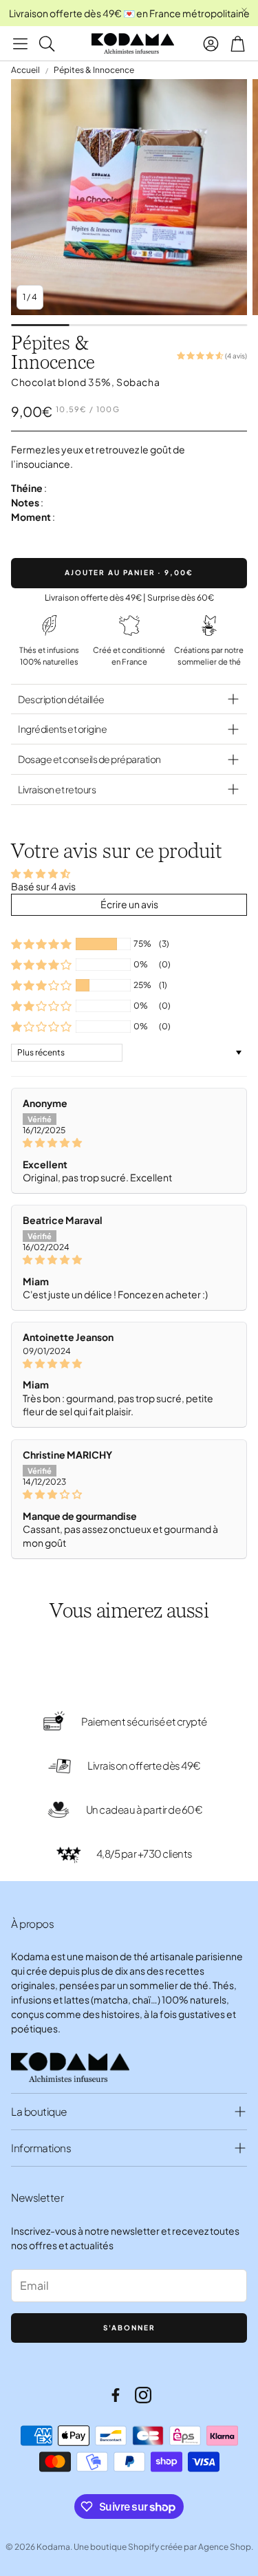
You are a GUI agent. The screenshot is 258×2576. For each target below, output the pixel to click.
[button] (20, 43)
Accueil (25, 70)
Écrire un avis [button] (129, 904)
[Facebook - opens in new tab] (116, 2395)
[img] (129, 1143)
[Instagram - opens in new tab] (143, 2395)
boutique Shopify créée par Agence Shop (171, 2547)
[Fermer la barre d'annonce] (244, 10)
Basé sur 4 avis (43, 886)
